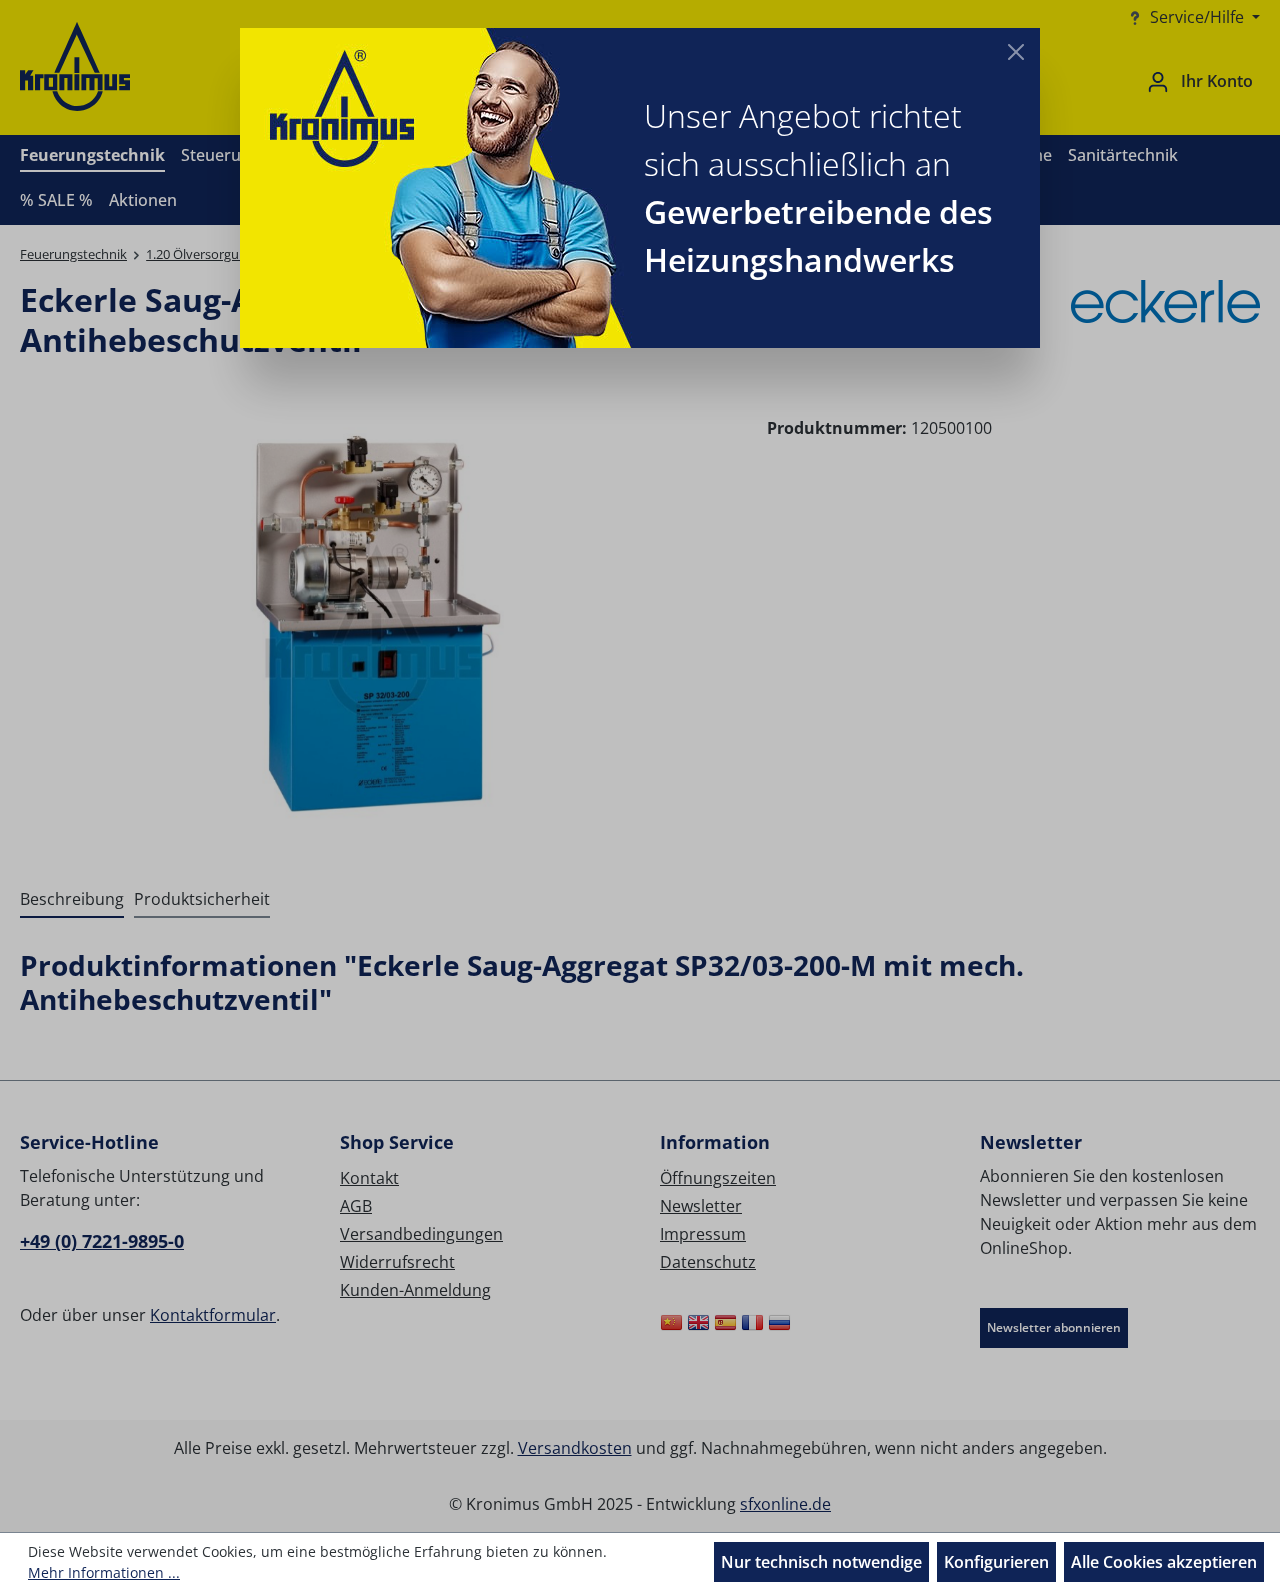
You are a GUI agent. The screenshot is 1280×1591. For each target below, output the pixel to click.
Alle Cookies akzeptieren (1164, 1562)
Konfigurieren (996, 1562)
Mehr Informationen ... (104, 1572)
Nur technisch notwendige (821, 1562)
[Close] (1016, 52)
